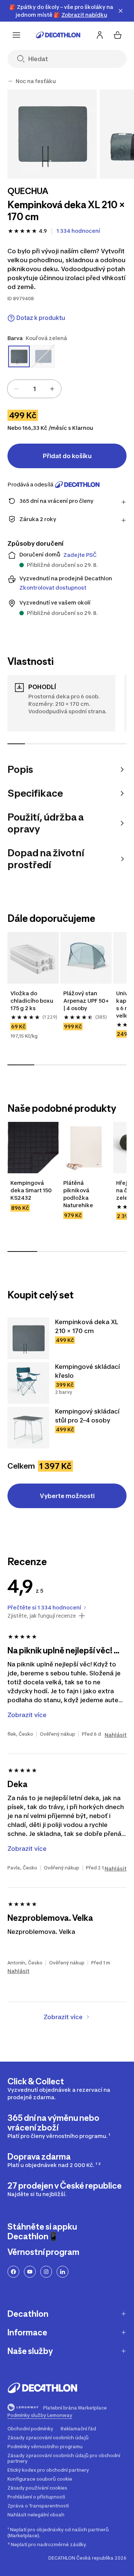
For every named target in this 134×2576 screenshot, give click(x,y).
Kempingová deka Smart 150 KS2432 (32, 1190)
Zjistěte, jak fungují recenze (42, 1616)
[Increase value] (52, 389)
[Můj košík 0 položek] (118, 35)
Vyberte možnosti (67, 1496)
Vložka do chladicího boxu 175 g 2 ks (32, 1001)
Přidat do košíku (67, 456)
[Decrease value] (16, 389)
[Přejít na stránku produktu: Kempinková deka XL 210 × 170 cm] (28, 1338)
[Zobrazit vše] (10, 81)
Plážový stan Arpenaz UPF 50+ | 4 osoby (86, 1001)
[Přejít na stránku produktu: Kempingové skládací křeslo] (28, 1383)
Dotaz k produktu (41, 318)
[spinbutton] (34, 389)
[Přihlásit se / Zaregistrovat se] (100, 35)
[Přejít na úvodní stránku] (58, 35)
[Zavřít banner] (121, 11)
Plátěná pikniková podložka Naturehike (78, 1194)
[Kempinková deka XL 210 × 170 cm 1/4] (52, 134)
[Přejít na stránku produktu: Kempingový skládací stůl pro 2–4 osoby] (28, 1428)
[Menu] (16, 35)
